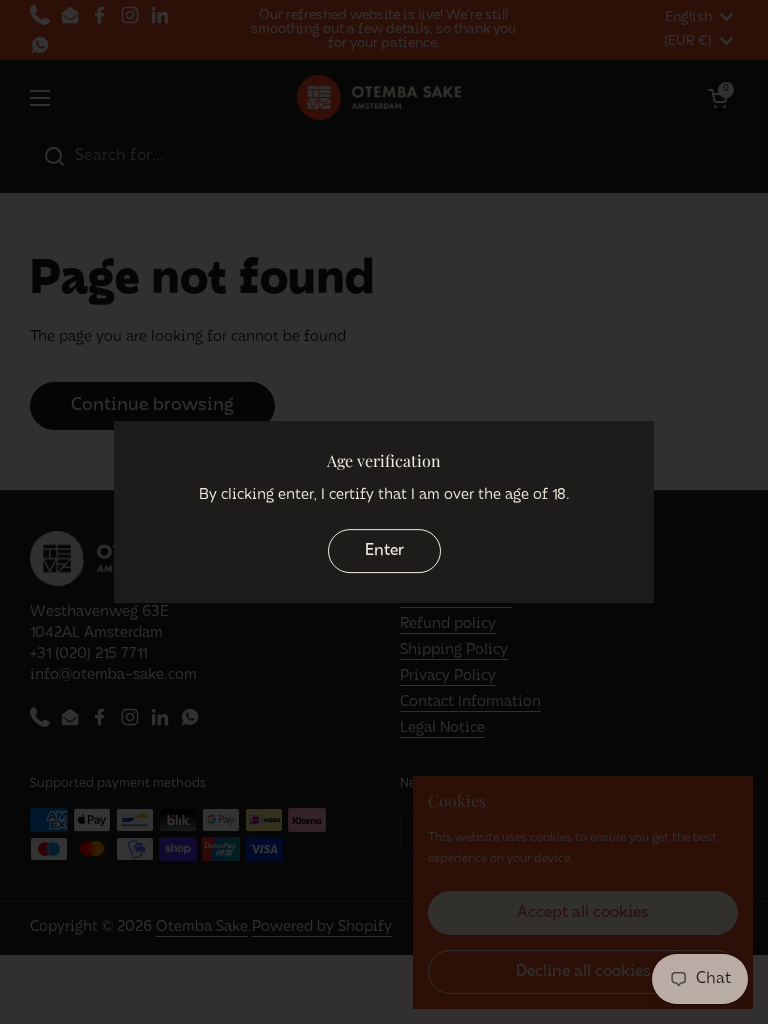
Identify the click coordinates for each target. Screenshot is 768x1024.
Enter (384, 551)
